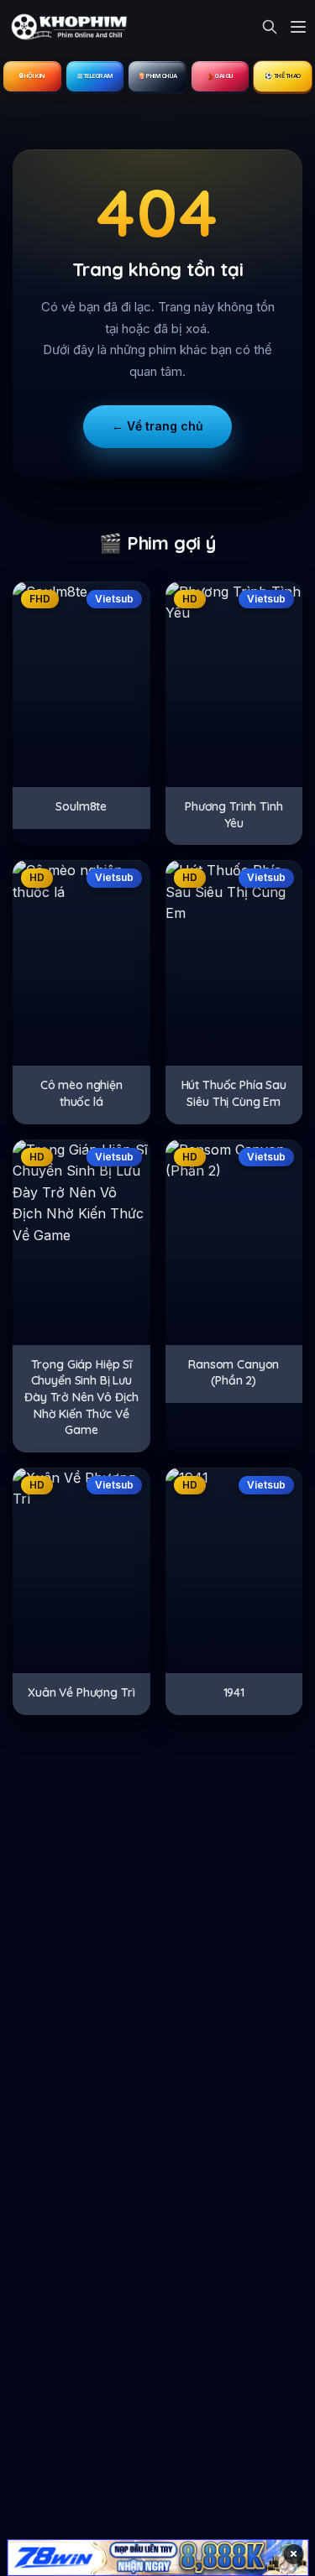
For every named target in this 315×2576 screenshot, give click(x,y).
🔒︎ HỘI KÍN (32, 76)
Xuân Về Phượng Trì (81, 1692)
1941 (234, 1692)
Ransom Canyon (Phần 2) (234, 1373)
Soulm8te (81, 806)
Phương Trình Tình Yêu (234, 815)
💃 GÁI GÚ (220, 76)
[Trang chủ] (68, 27)
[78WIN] (157, 2558)
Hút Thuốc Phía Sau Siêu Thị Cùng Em (234, 1093)
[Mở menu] (298, 27)
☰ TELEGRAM (95, 76)
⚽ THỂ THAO (283, 76)
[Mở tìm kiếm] (270, 27)
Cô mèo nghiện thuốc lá (81, 1093)
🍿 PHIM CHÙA (157, 76)
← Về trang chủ (157, 426)
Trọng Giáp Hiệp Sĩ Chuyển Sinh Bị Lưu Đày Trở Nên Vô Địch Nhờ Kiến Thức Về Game (81, 1397)
